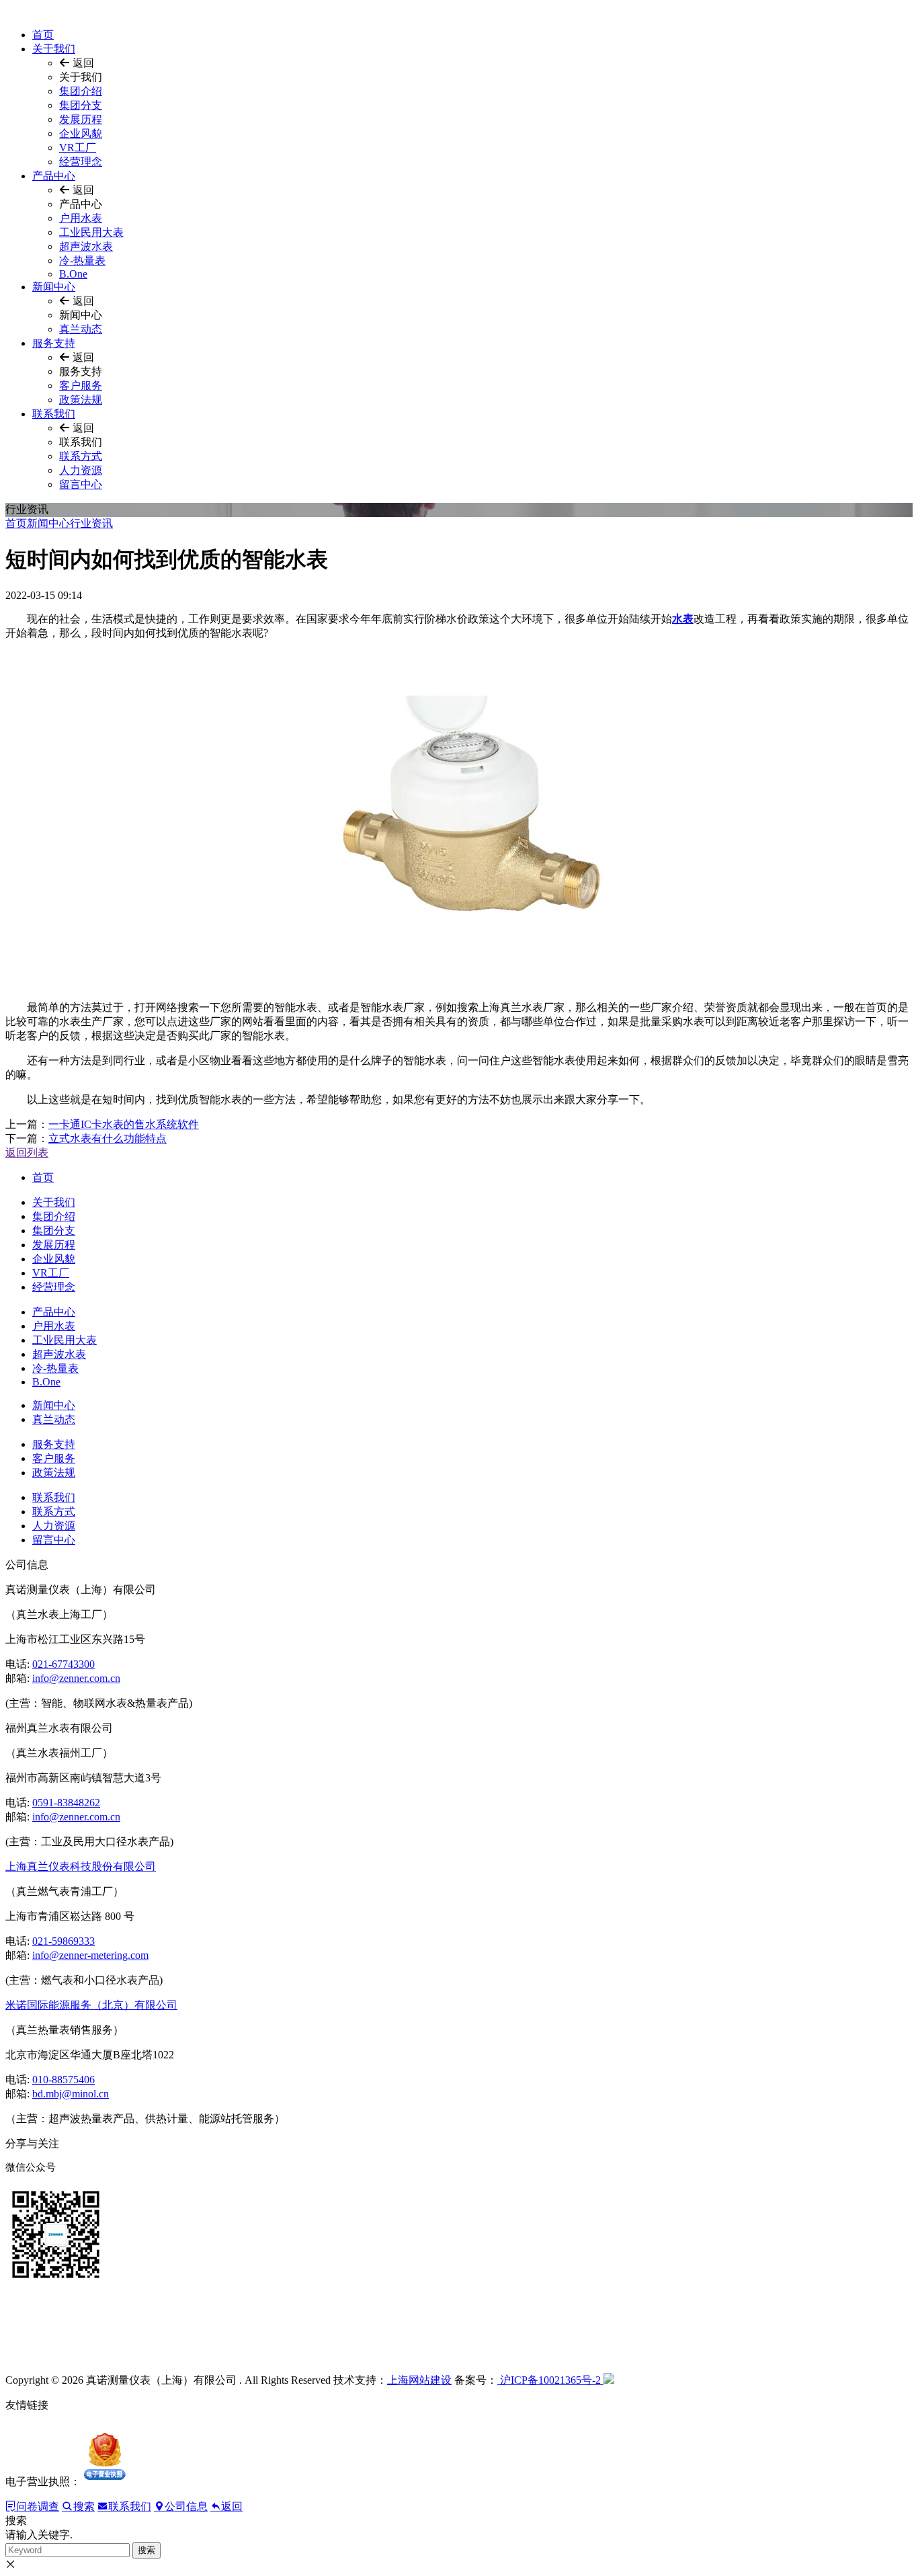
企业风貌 (81, 133)
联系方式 (81, 456)
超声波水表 (86, 246)
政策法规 (81, 400)
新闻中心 (54, 287)
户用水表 (81, 218)
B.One (73, 274)
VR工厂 (78, 148)
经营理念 (81, 162)
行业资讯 (91, 523)
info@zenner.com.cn (76, 1678)
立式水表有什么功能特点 (108, 1138)
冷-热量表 (82, 260)
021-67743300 (64, 1664)
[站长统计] (609, 2380)
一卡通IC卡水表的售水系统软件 (124, 1124)
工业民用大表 (91, 232)
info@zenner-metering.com (90, 1955)
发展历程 (81, 119)
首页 (43, 35)
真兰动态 (81, 329)
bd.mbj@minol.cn (71, 2094)
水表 (683, 619)
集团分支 (81, 105)
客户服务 (81, 386)
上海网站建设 (419, 2380)
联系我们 (54, 414)
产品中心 (54, 176)
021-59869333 (64, 1941)
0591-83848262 (66, 1803)
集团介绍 (81, 91)
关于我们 (54, 49)
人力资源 (81, 470)
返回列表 (27, 1153)
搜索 (147, 2550)
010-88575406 (64, 2080)
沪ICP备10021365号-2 (550, 2380)
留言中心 (81, 484)
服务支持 (54, 343)
